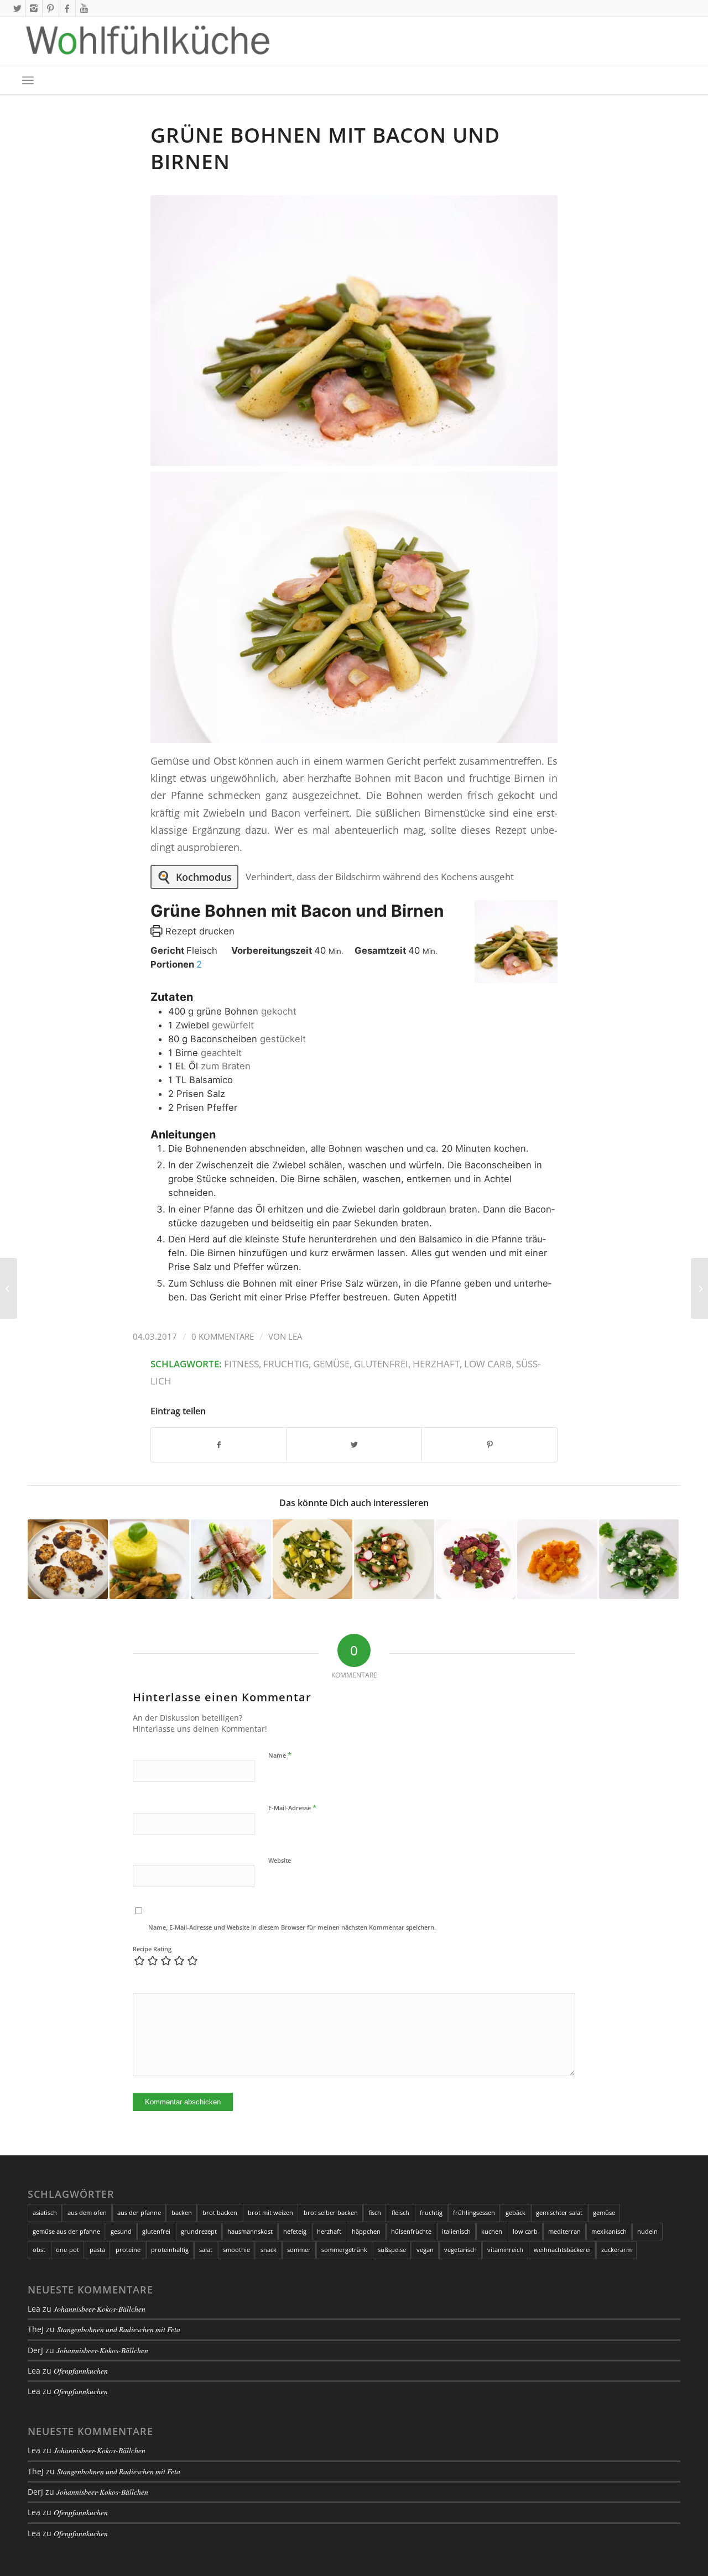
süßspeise (392, 2250)
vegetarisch (460, 2250)
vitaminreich (505, 2250)
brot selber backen (331, 2212)
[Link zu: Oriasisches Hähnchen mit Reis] (150, 1559)
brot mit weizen (270, 2212)
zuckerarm (616, 2250)
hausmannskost (250, 2231)
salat (206, 2250)
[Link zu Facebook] (67, 8)
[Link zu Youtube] (84, 8)
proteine (128, 2250)
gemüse (331, 1364)
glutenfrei (381, 1364)
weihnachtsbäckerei (562, 2250)
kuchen (492, 2231)
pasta (97, 2250)
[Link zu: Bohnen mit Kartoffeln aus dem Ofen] (313, 1559)
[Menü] (28, 80)
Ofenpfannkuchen (81, 2371)
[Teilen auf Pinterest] (490, 1445)
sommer (299, 2250)
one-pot (67, 2250)
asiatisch (45, 2212)
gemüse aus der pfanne (66, 2231)
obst (39, 2250)
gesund (121, 2231)
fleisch (400, 2212)
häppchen (366, 2231)
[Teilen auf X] (355, 1445)
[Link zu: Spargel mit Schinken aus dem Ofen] (231, 1559)
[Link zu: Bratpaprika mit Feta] (639, 1559)
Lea (295, 1336)
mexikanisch (609, 2231)
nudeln (647, 2231)
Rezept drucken (199, 931)
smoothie (236, 2250)
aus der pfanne (139, 2212)
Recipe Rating (152, 1949)
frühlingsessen (474, 2212)
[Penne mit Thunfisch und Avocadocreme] (9, 1288)
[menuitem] (28, 80)
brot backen (220, 2212)
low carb (488, 1364)
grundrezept (199, 2231)
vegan (425, 2250)
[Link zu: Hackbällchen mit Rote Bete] (476, 1559)
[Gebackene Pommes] (699, 1288)
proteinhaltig (170, 2250)
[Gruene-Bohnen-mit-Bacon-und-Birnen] (354, 331)
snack (269, 2250)
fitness (241, 1364)
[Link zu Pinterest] (51, 8)
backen (182, 2212)
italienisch (456, 2231)
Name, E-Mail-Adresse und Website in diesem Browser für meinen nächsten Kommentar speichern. (292, 1927)
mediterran (564, 2231)
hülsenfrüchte (411, 2231)
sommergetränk (344, 2250)
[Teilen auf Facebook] (219, 1445)
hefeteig (295, 2231)
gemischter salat (559, 2212)
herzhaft (436, 1364)
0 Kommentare (223, 1336)
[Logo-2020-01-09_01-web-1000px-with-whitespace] (148, 41)
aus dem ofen (87, 2212)
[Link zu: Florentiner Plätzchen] (68, 1559)
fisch (375, 2212)
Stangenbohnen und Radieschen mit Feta (119, 2329)
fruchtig (286, 1364)
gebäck (516, 2212)
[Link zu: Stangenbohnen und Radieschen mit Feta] (394, 1559)
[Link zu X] (17, 8)
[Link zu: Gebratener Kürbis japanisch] (557, 1559)
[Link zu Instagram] (34, 8)
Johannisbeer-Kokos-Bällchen (100, 2309)
